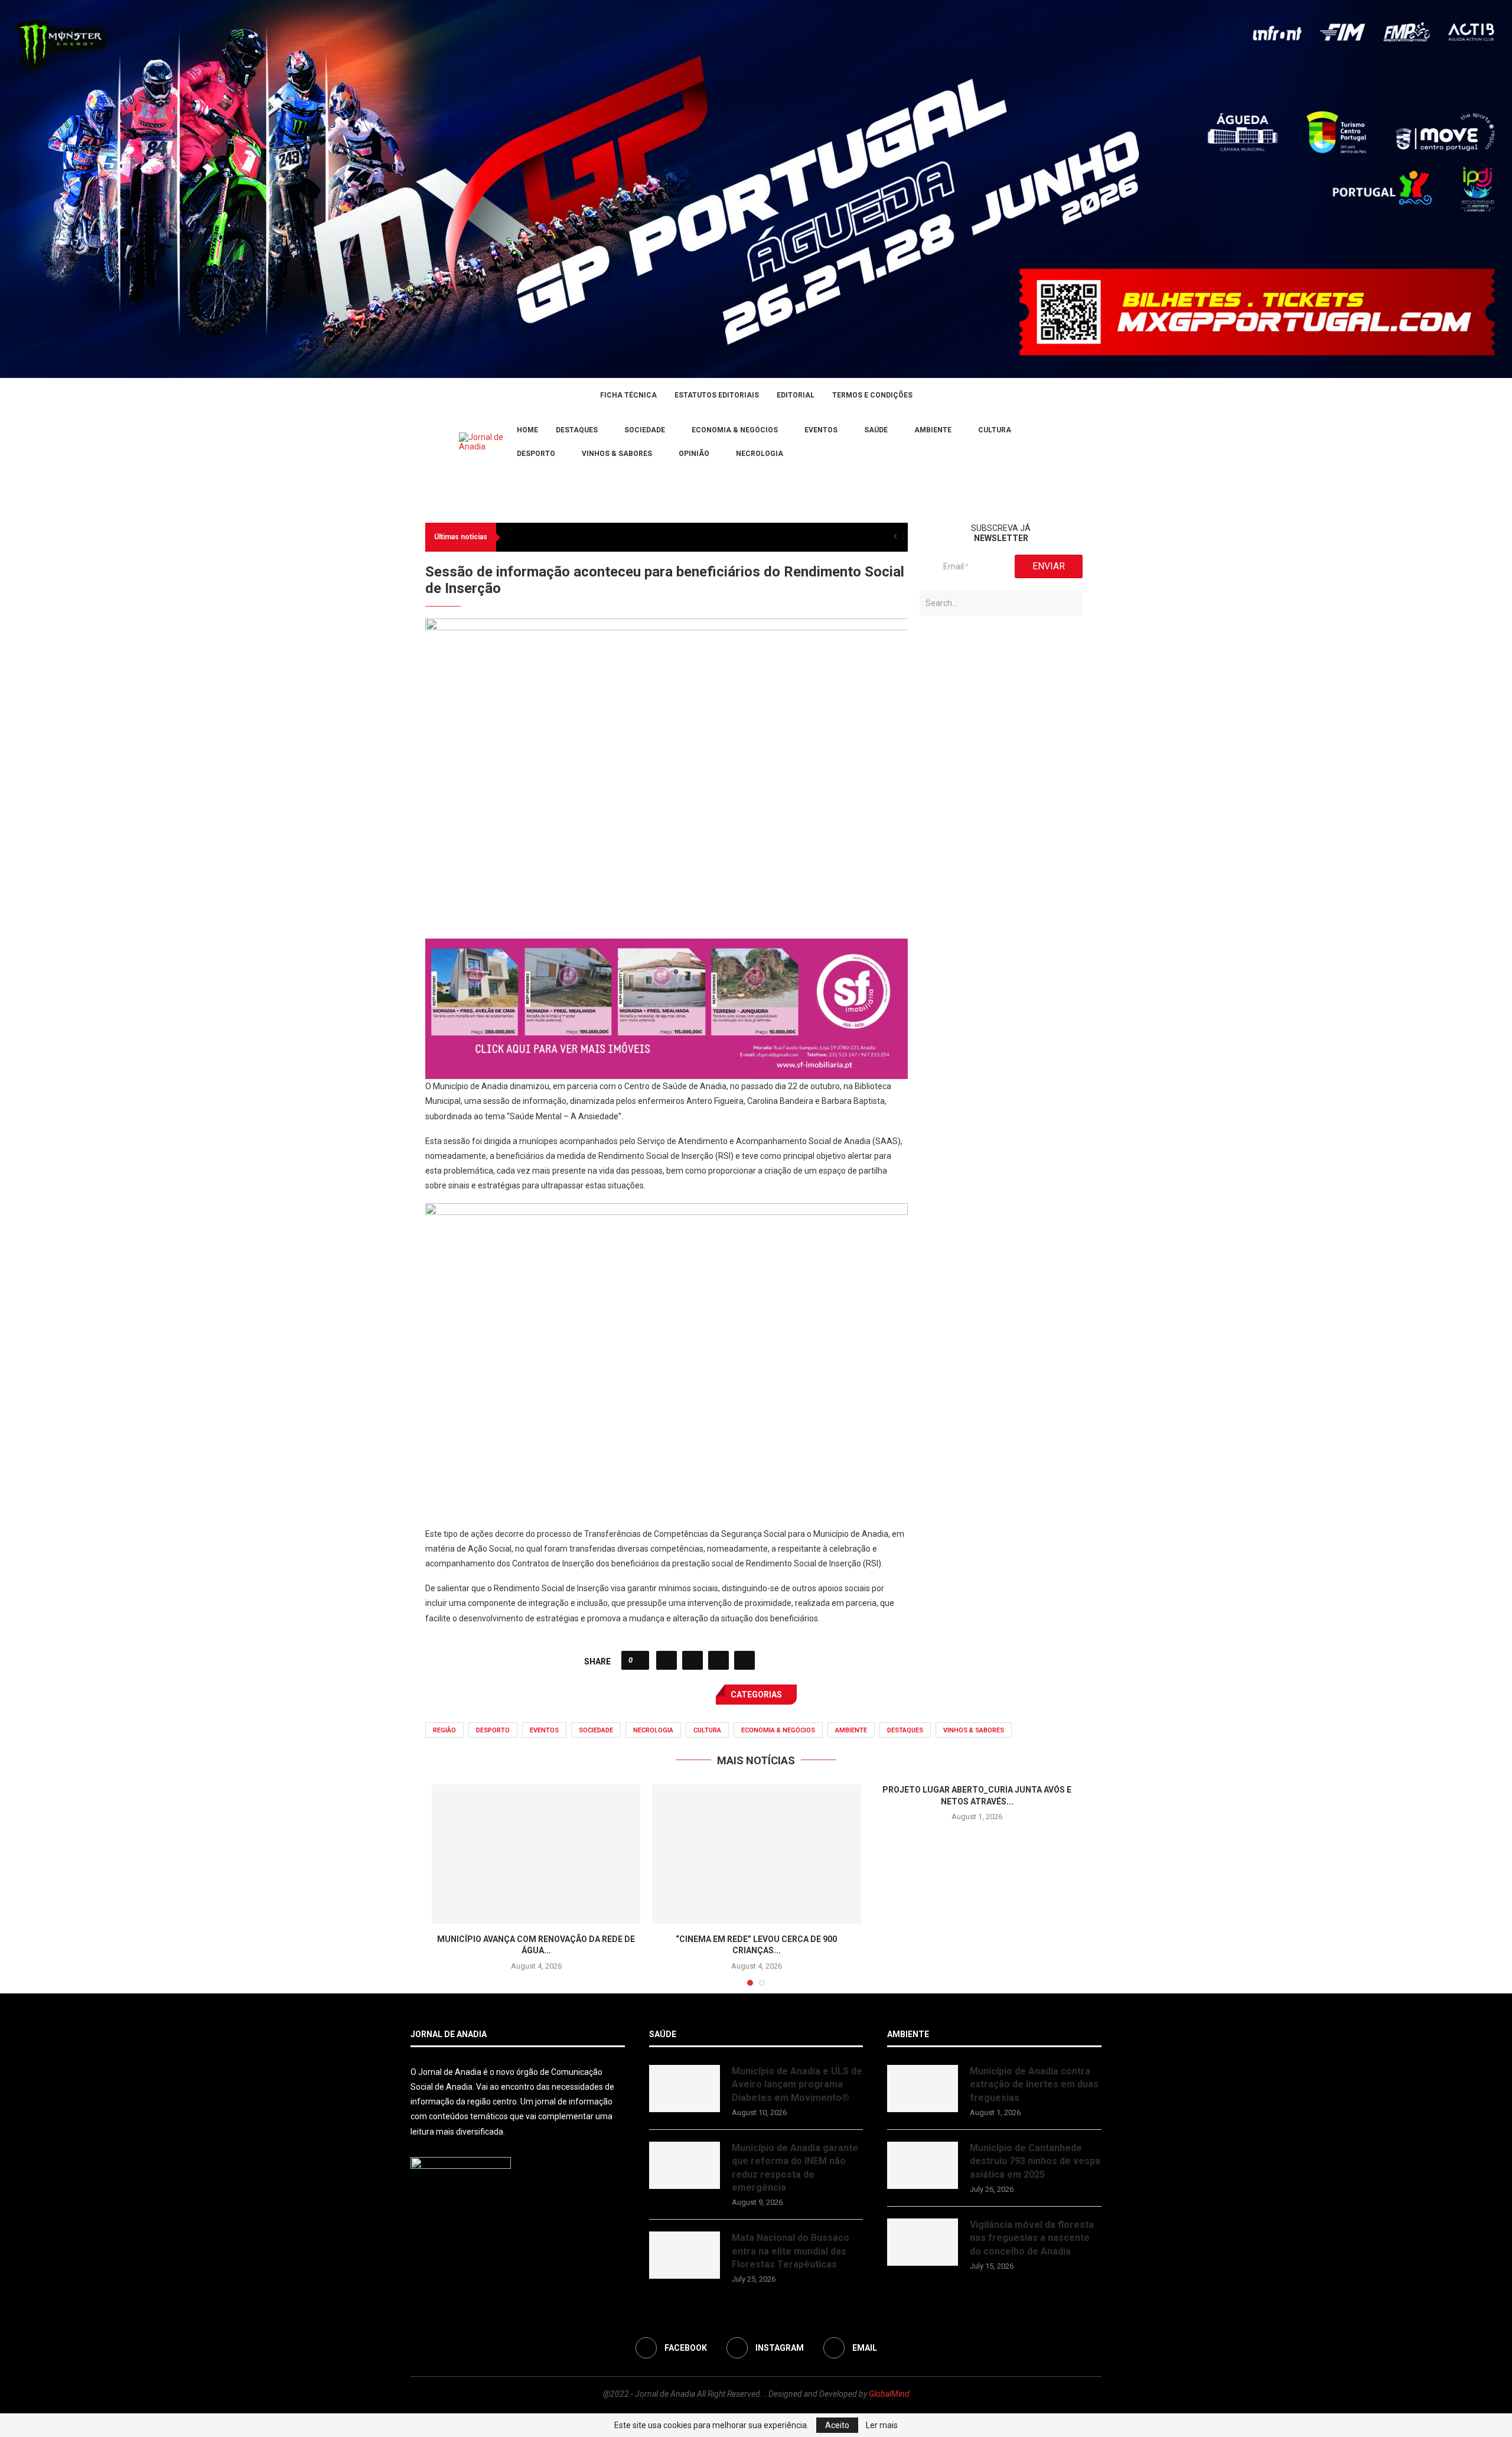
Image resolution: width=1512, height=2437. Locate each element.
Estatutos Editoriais (717, 395)
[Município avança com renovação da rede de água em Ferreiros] (536, 1854)
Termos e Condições (872, 395)
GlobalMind (889, 2394)
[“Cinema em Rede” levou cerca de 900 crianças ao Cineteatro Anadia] (756, 1854)
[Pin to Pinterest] (718, 1660)
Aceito (837, 2425)
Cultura (995, 430)
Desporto (536, 454)
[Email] (443, 442)
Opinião (694, 454)
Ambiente (933, 430)
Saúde (876, 430)
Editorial (796, 395)
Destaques (577, 430)
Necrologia (760, 454)
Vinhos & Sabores (617, 454)
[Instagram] (429, 442)
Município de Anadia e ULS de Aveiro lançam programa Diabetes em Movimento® (797, 2084)
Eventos (821, 430)
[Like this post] (639, 1660)
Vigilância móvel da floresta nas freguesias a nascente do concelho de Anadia (1032, 2238)
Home (527, 430)
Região (444, 1730)
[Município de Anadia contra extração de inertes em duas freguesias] (923, 2089)
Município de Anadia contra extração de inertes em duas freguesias (1034, 2084)
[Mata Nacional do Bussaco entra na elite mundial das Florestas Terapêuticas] (685, 2255)
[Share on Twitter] (693, 1660)
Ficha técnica (628, 395)
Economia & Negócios (735, 430)
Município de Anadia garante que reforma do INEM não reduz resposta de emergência (795, 2168)
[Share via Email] (744, 1660)
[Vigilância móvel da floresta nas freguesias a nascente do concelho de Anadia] (923, 2242)
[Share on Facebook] (667, 1660)
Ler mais (882, 2425)
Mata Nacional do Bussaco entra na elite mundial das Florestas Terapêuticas (791, 2251)
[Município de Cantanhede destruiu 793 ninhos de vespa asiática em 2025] (923, 2165)
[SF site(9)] (667, 947)
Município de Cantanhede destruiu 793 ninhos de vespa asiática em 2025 (1035, 2161)
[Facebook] (415, 442)
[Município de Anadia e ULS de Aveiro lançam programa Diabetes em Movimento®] (685, 2089)
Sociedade (645, 430)
